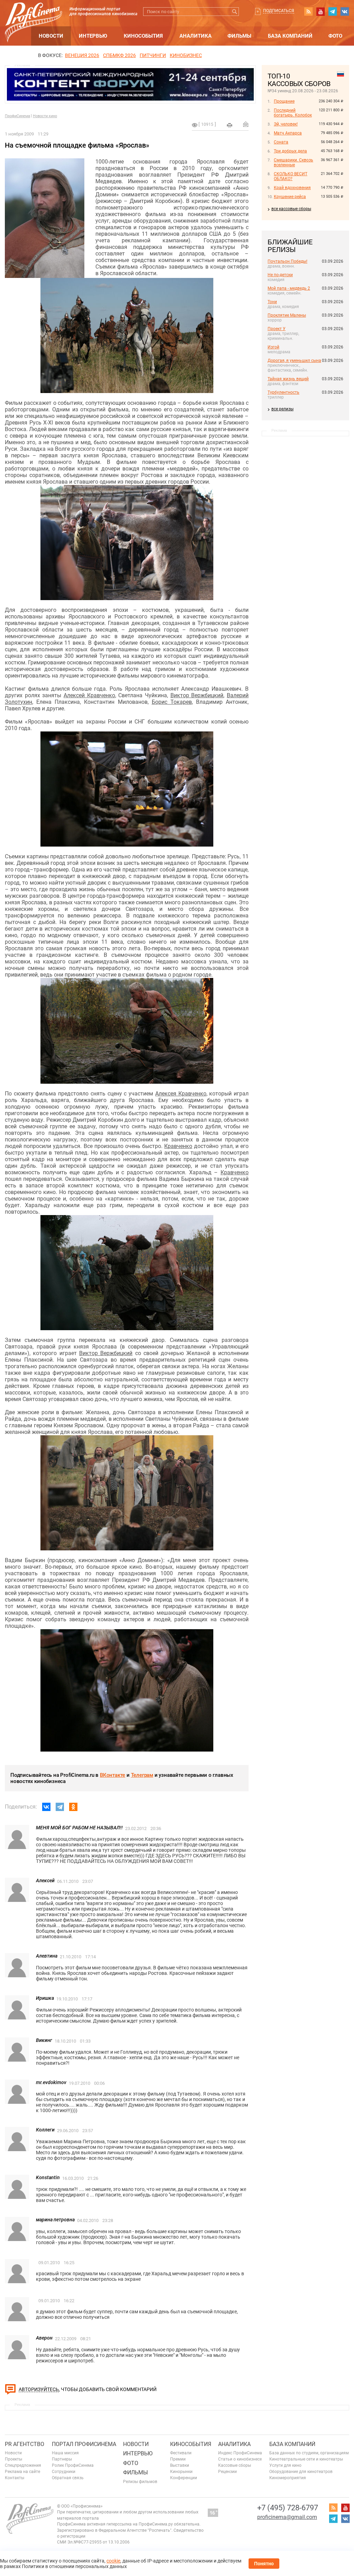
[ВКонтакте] (46, 1807)
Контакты (15, 2478)
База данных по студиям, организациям (309, 2453)
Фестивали (181, 2453)
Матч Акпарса (288, 133)
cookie (113, 2561)
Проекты (13, 2459)
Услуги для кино (285, 2465)
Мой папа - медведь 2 (289, 288)
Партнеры (62, 2459)
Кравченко (178, 1146)
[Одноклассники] (73, 1807)
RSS (308, 11)
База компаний (290, 36)
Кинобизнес (186, 55)
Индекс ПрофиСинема (240, 2453)
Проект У (277, 329)
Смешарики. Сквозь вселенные (294, 162)
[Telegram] (60, 1807)
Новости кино (45, 116)
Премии (178, 2459)
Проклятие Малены (287, 315)
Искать (235, 12)
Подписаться (279, 11)
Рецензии (227, 2472)
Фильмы (239, 36)
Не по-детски (280, 275)
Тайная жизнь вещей (288, 379)
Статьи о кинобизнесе (240, 2459)
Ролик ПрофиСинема (73, 2465)
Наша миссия (65, 2453)
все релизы (282, 409)
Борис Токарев (172, 702)
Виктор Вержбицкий (197, 695)
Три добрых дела (290, 151)
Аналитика (195, 36)
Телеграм (142, 1775)
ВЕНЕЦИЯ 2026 (82, 55)
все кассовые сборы (291, 209)
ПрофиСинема (17, 116)
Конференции (184, 2478)
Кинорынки (181, 2472)
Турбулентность (283, 392)
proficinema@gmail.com (287, 2517)
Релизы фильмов (140, 2482)
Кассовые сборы (235, 2465)
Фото (335, 36)
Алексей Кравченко (89, 695)
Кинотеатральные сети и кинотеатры (306, 2459)
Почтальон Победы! (287, 261)
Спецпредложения (23, 2465)
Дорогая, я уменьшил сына (294, 361)
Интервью (93, 36)
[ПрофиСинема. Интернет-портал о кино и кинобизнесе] (34, 14)
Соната (281, 142)
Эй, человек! (286, 124)
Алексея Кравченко (181, 1094)
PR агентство (25, 2444)
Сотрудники (64, 2472)
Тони (272, 302)
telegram (333, 11)
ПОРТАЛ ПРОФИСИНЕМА (84, 2444)
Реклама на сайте (22, 2472)
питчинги (153, 55)
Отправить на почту (246, 124)
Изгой (273, 347)
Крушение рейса (290, 197)
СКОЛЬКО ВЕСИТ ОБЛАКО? (291, 176)
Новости (51, 36)
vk (345, 11)
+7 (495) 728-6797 (288, 2508)
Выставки (180, 2465)
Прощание (284, 101)
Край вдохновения (292, 188)
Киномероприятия (288, 2478)
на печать (230, 125)
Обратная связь (68, 2478)
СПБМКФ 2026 (119, 55)
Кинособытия (143, 36)
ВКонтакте (113, 1775)
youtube (320, 11)
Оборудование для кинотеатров (301, 2472)
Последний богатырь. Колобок (293, 113)
